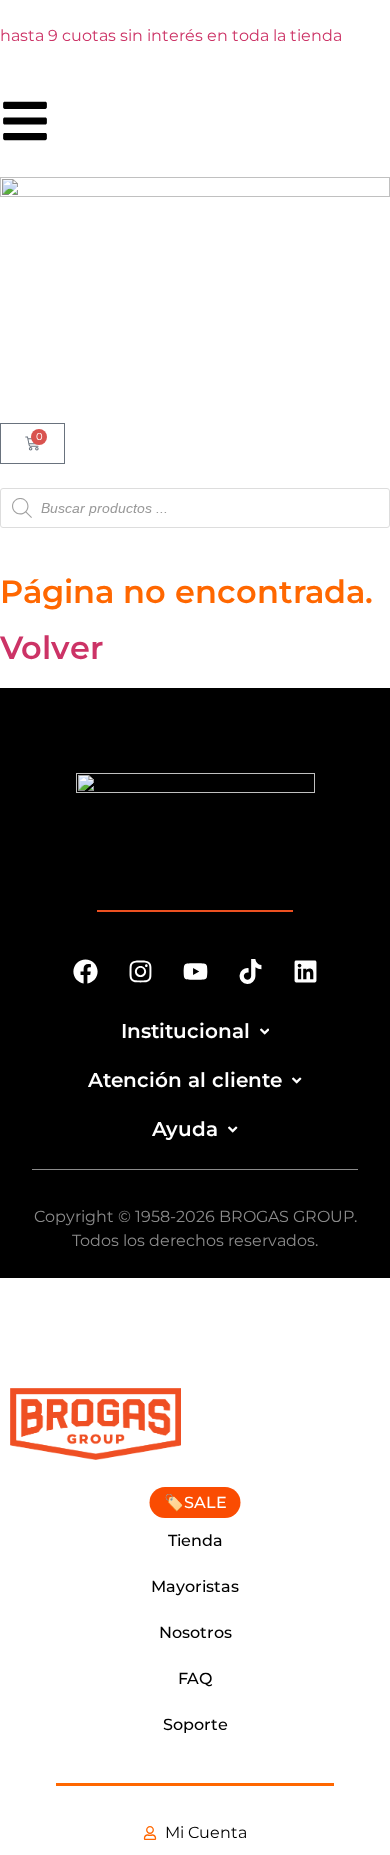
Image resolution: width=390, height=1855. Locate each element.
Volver (51, 647)
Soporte (195, 1724)
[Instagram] (140, 972)
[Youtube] (195, 972)
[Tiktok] (250, 972)
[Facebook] (85, 972)
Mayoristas (195, 1586)
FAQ (195, 1678)
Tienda (195, 1540)
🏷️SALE (195, 1502)
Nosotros (195, 1632)
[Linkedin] (305, 972)
